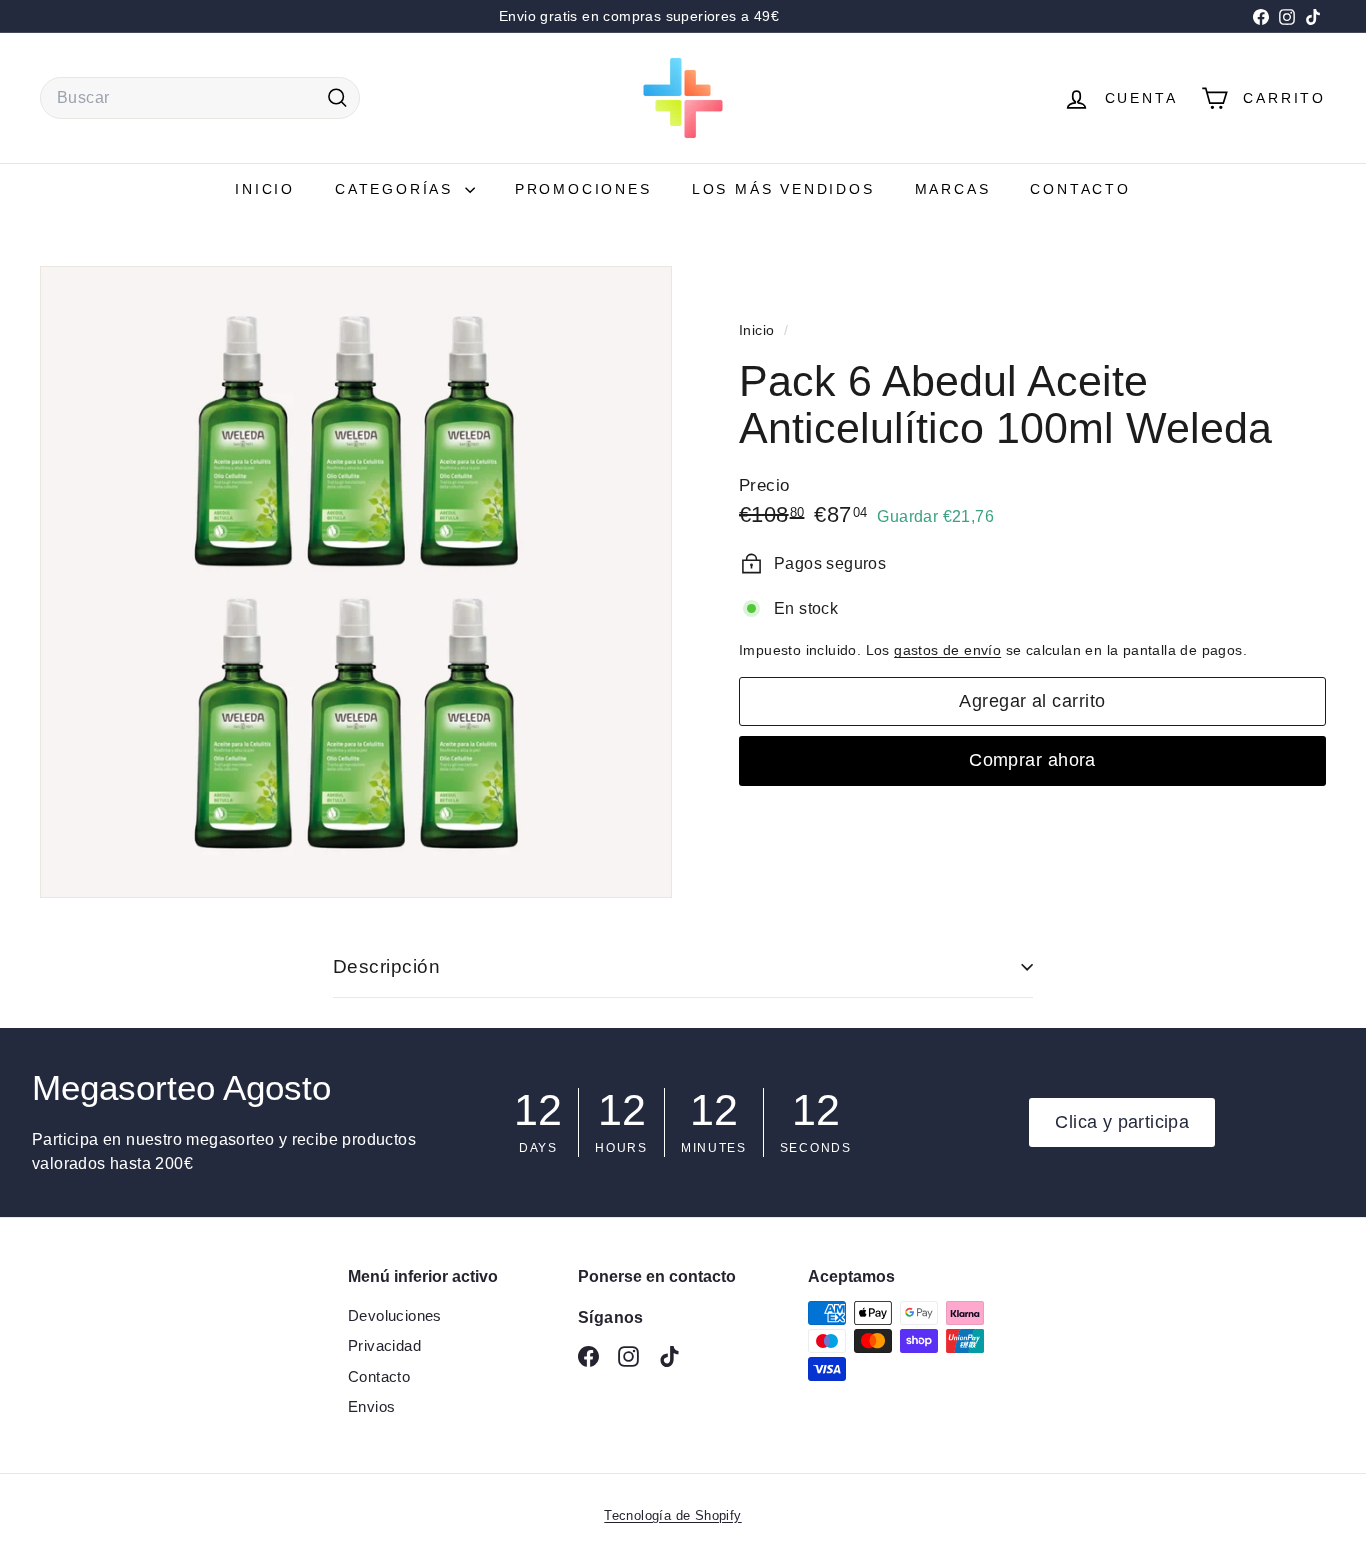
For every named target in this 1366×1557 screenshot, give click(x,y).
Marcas (953, 189)
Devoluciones (395, 1315)
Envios (371, 1406)
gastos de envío (947, 650)
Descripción (386, 966)
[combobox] (200, 98)
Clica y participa (1122, 1122)
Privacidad (384, 1345)
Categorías (397, 189)
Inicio (265, 189)
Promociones (583, 189)
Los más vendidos (783, 189)
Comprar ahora (1032, 760)
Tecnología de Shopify (672, 1515)
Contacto (1080, 189)
